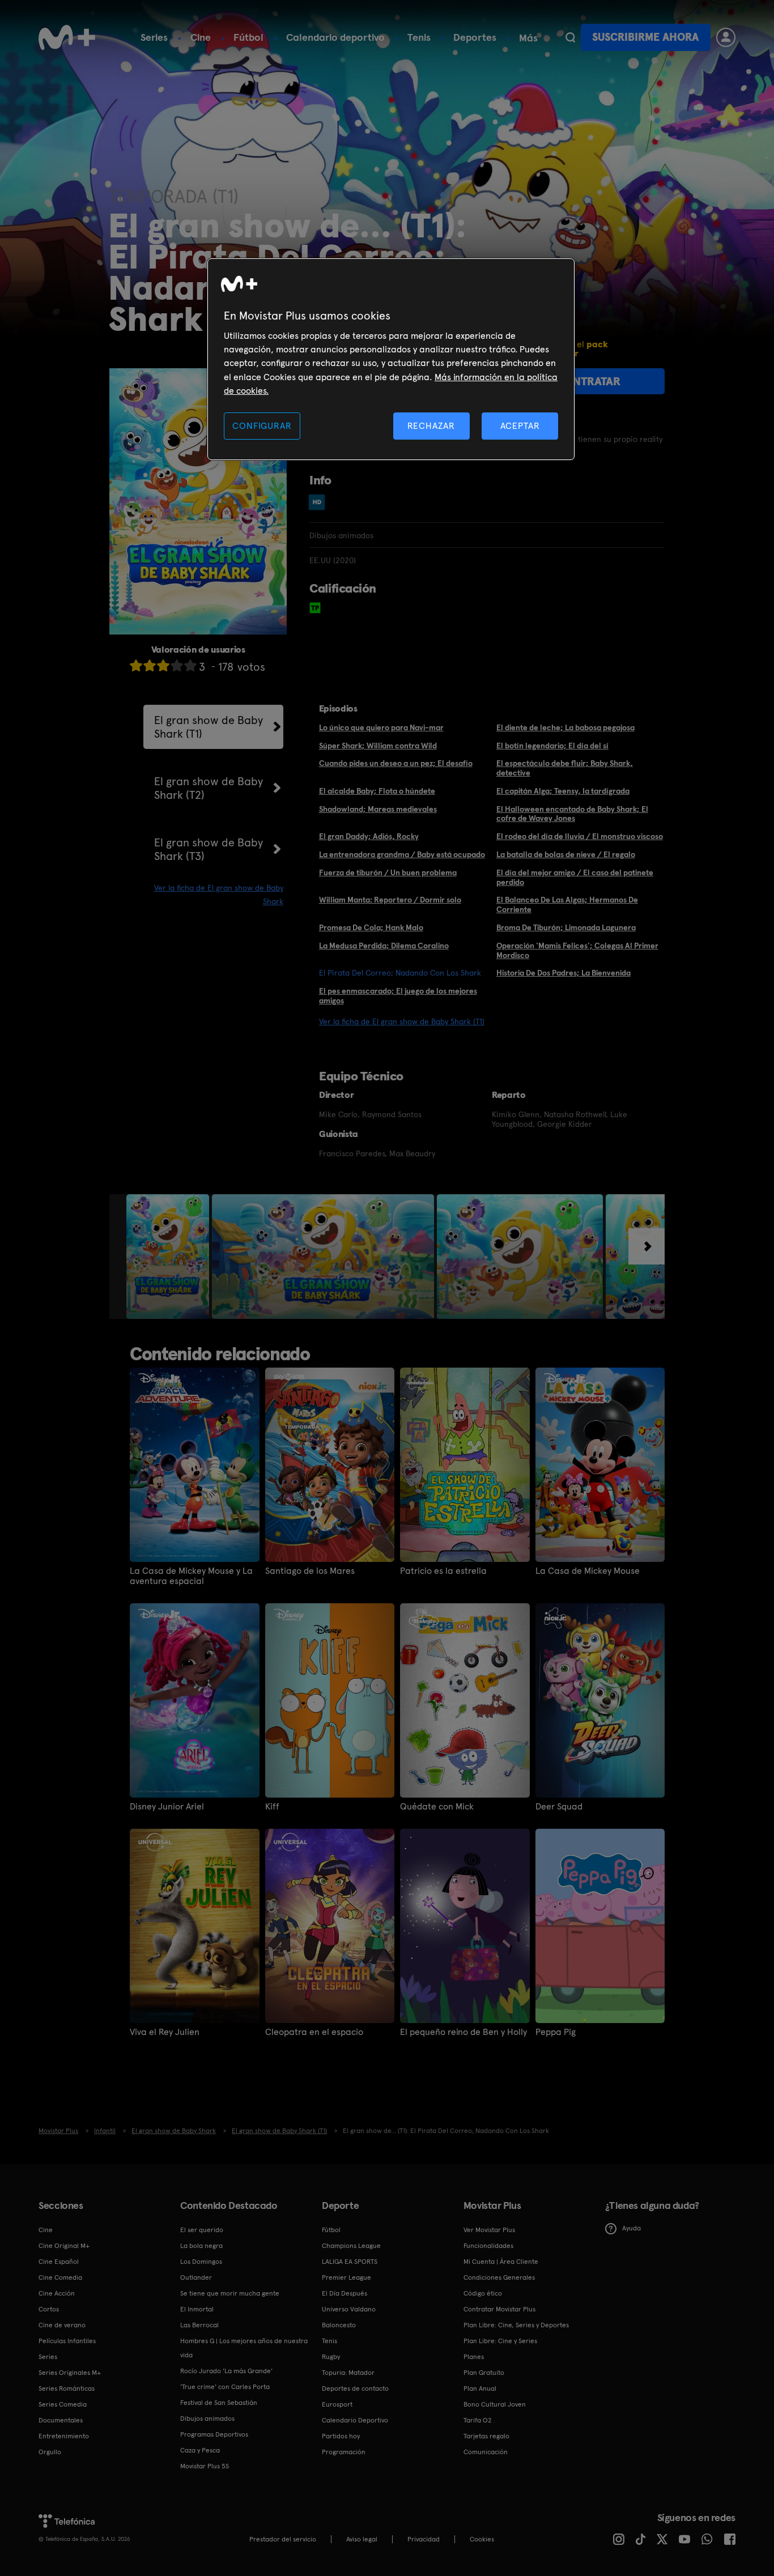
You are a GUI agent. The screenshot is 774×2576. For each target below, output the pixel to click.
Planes (474, 2357)
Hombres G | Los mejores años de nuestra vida (244, 2348)
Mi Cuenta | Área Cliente (501, 2262)
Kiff (272, 1807)
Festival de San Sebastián (219, 2403)
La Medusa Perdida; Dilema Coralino (384, 946)
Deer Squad (559, 1807)
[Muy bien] (190, 665)
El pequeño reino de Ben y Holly (463, 2032)
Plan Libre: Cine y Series (500, 2341)
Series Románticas (67, 2388)
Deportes (475, 37)
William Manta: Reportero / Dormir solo (390, 900)
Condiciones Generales (499, 2277)
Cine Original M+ (64, 2246)
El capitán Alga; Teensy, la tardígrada (563, 791)
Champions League (351, 2246)
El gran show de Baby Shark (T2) (209, 788)
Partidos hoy (341, 2436)
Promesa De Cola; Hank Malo (371, 927)
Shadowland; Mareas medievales (378, 809)
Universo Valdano (349, 2309)
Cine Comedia (60, 2277)
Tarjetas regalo (486, 2436)
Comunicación (486, 2452)
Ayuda (631, 2228)
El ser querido (202, 2230)
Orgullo (50, 2452)
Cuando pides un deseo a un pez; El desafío (396, 763)
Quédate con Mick (437, 1807)
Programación (344, 2452)
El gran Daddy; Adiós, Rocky (369, 836)
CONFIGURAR (262, 426)
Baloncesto (339, 2325)
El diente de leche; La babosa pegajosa (565, 727)
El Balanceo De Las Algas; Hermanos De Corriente (567, 904)
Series (154, 37)
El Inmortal (197, 2309)
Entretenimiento (64, 2436)
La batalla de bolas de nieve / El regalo (566, 854)
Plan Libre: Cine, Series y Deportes (516, 2325)
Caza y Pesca (200, 2450)
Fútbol (248, 37)
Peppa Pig (556, 2032)
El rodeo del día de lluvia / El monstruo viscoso (580, 836)
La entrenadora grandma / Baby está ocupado (402, 854)
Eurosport (337, 2404)
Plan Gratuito (484, 2373)
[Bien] (177, 665)
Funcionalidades (488, 2246)
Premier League (346, 2277)
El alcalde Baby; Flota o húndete (377, 791)
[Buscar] (570, 37)
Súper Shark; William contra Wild (378, 746)
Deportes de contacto (355, 2388)
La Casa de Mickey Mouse (588, 1571)
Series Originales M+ (70, 2373)
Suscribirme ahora (645, 37)
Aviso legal (362, 2539)
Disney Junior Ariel (167, 1807)
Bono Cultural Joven (495, 2404)
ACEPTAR (520, 426)
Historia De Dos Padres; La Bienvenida (564, 973)
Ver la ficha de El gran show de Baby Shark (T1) (402, 1021)
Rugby (331, 2357)
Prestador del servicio (283, 2539)
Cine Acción (57, 2293)
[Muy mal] (136, 665)
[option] (169, 1257)
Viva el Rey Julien (165, 2032)
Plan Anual (480, 2388)
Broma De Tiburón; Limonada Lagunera (566, 927)
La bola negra (201, 2246)
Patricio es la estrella (443, 1571)
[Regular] (163, 665)
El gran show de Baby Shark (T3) (209, 849)
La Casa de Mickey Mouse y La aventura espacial (191, 1576)
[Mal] (150, 665)
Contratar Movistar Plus (499, 2309)
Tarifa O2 (478, 2420)
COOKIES (482, 2539)
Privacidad (424, 2539)
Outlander (196, 2277)
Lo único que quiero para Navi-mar (381, 727)
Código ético (483, 2293)
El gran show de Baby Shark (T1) (209, 727)
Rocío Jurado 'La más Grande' (226, 2371)
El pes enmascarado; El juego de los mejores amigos (398, 996)
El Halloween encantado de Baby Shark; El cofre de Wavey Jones (572, 814)
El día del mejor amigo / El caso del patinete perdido (575, 877)
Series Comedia (63, 2404)
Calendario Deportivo (355, 2420)
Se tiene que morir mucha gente (230, 2293)
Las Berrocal (199, 2325)
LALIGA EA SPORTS (350, 2262)
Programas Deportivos (214, 2434)
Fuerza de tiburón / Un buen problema (388, 872)
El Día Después (345, 2293)
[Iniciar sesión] (726, 37)
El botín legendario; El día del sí (552, 746)
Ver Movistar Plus (489, 2230)
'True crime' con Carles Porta (225, 2387)
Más (528, 38)
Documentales (61, 2420)
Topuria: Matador (348, 2373)
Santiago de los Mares (310, 1571)
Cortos (49, 2309)
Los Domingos (201, 2262)
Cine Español (59, 2262)
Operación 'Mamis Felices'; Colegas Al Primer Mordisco (577, 950)
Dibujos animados (207, 2419)
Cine (201, 37)
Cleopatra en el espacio (314, 2032)
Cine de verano (62, 2325)
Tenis (419, 37)
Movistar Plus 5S (205, 2466)
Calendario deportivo (335, 37)
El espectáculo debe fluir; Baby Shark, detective (565, 768)
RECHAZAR (431, 426)
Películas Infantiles (67, 2341)
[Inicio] (67, 37)
